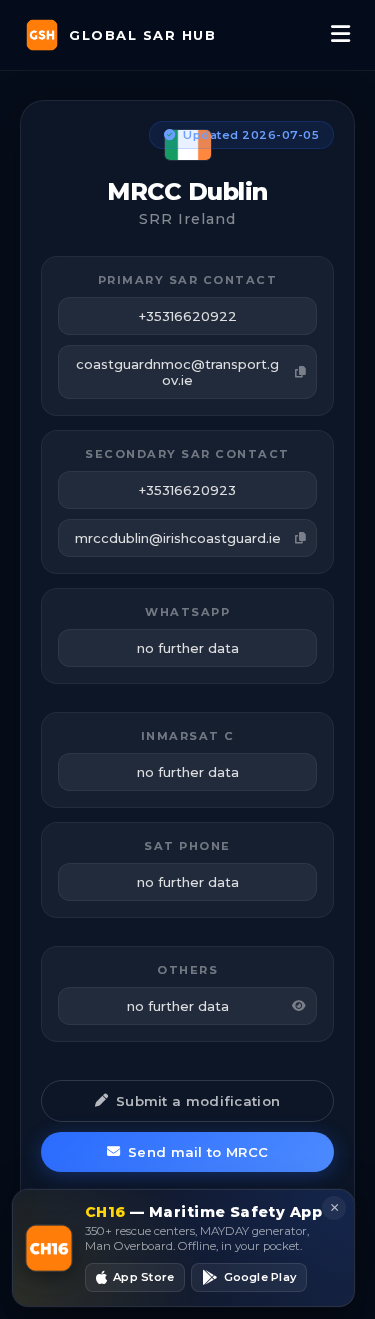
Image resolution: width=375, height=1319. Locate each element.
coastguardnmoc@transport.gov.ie (177, 372)
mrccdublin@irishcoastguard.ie (178, 538)
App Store (143, 1277)
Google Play (260, 1277)
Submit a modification (198, 1101)
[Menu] (340, 35)
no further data (178, 1006)
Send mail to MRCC (198, 1152)
